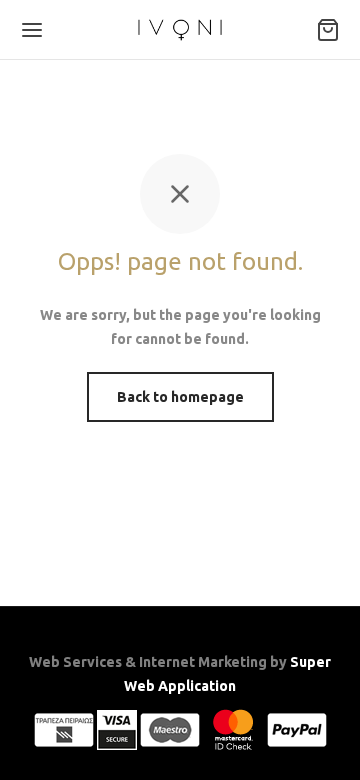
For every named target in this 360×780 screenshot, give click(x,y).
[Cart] (328, 30)
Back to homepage (180, 397)
